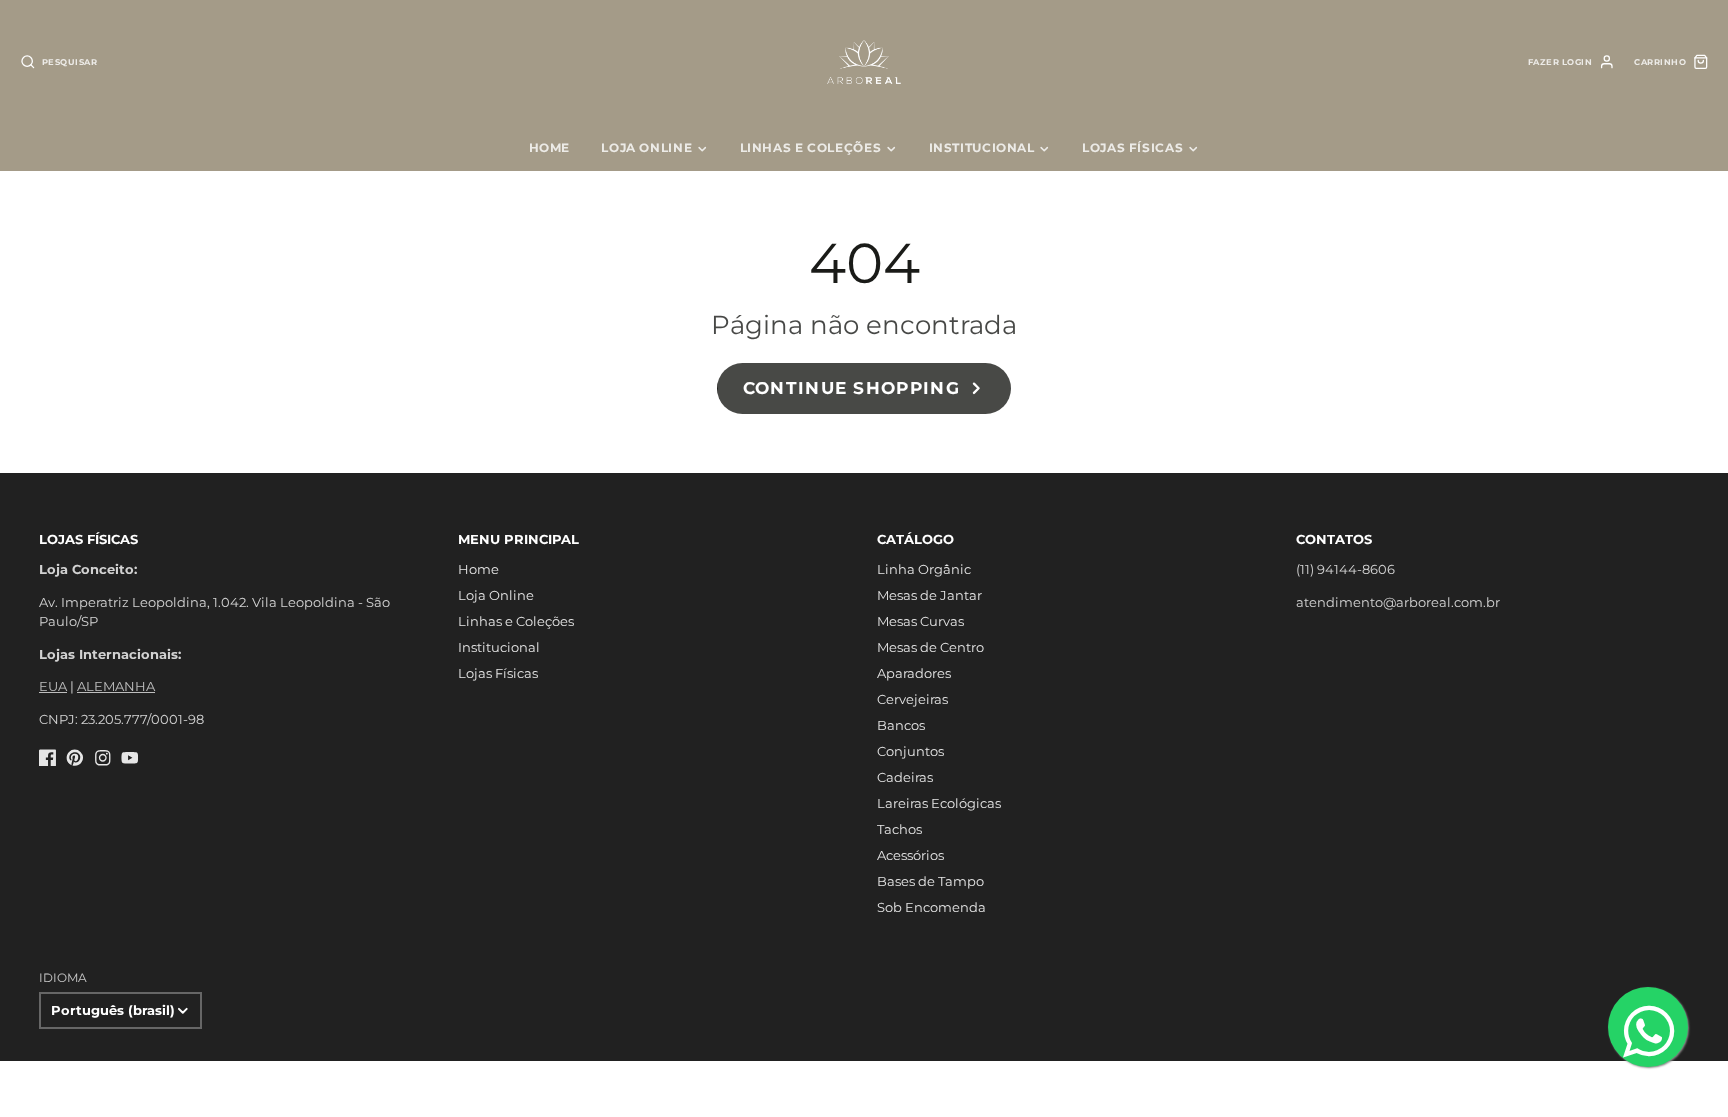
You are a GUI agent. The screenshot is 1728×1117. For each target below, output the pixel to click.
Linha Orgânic (924, 569)
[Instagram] (103, 758)
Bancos (901, 725)
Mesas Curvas (920, 621)
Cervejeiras (912, 699)
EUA (53, 686)
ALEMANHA (116, 686)
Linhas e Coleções (811, 147)
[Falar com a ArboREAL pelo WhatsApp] (1648, 1027)
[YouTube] (130, 758)
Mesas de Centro (930, 647)
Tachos (899, 829)
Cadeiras (905, 777)
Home (550, 147)
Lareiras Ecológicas (939, 803)
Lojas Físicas (1132, 147)
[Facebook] (48, 758)
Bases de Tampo (930, 881)
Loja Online (646, 147)
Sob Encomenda (931, 907)
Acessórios (910, 855)
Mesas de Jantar (929, 595)
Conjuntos (910, 751)
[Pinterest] (75, 758)
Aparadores (914, 673)
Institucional (982, 147)
